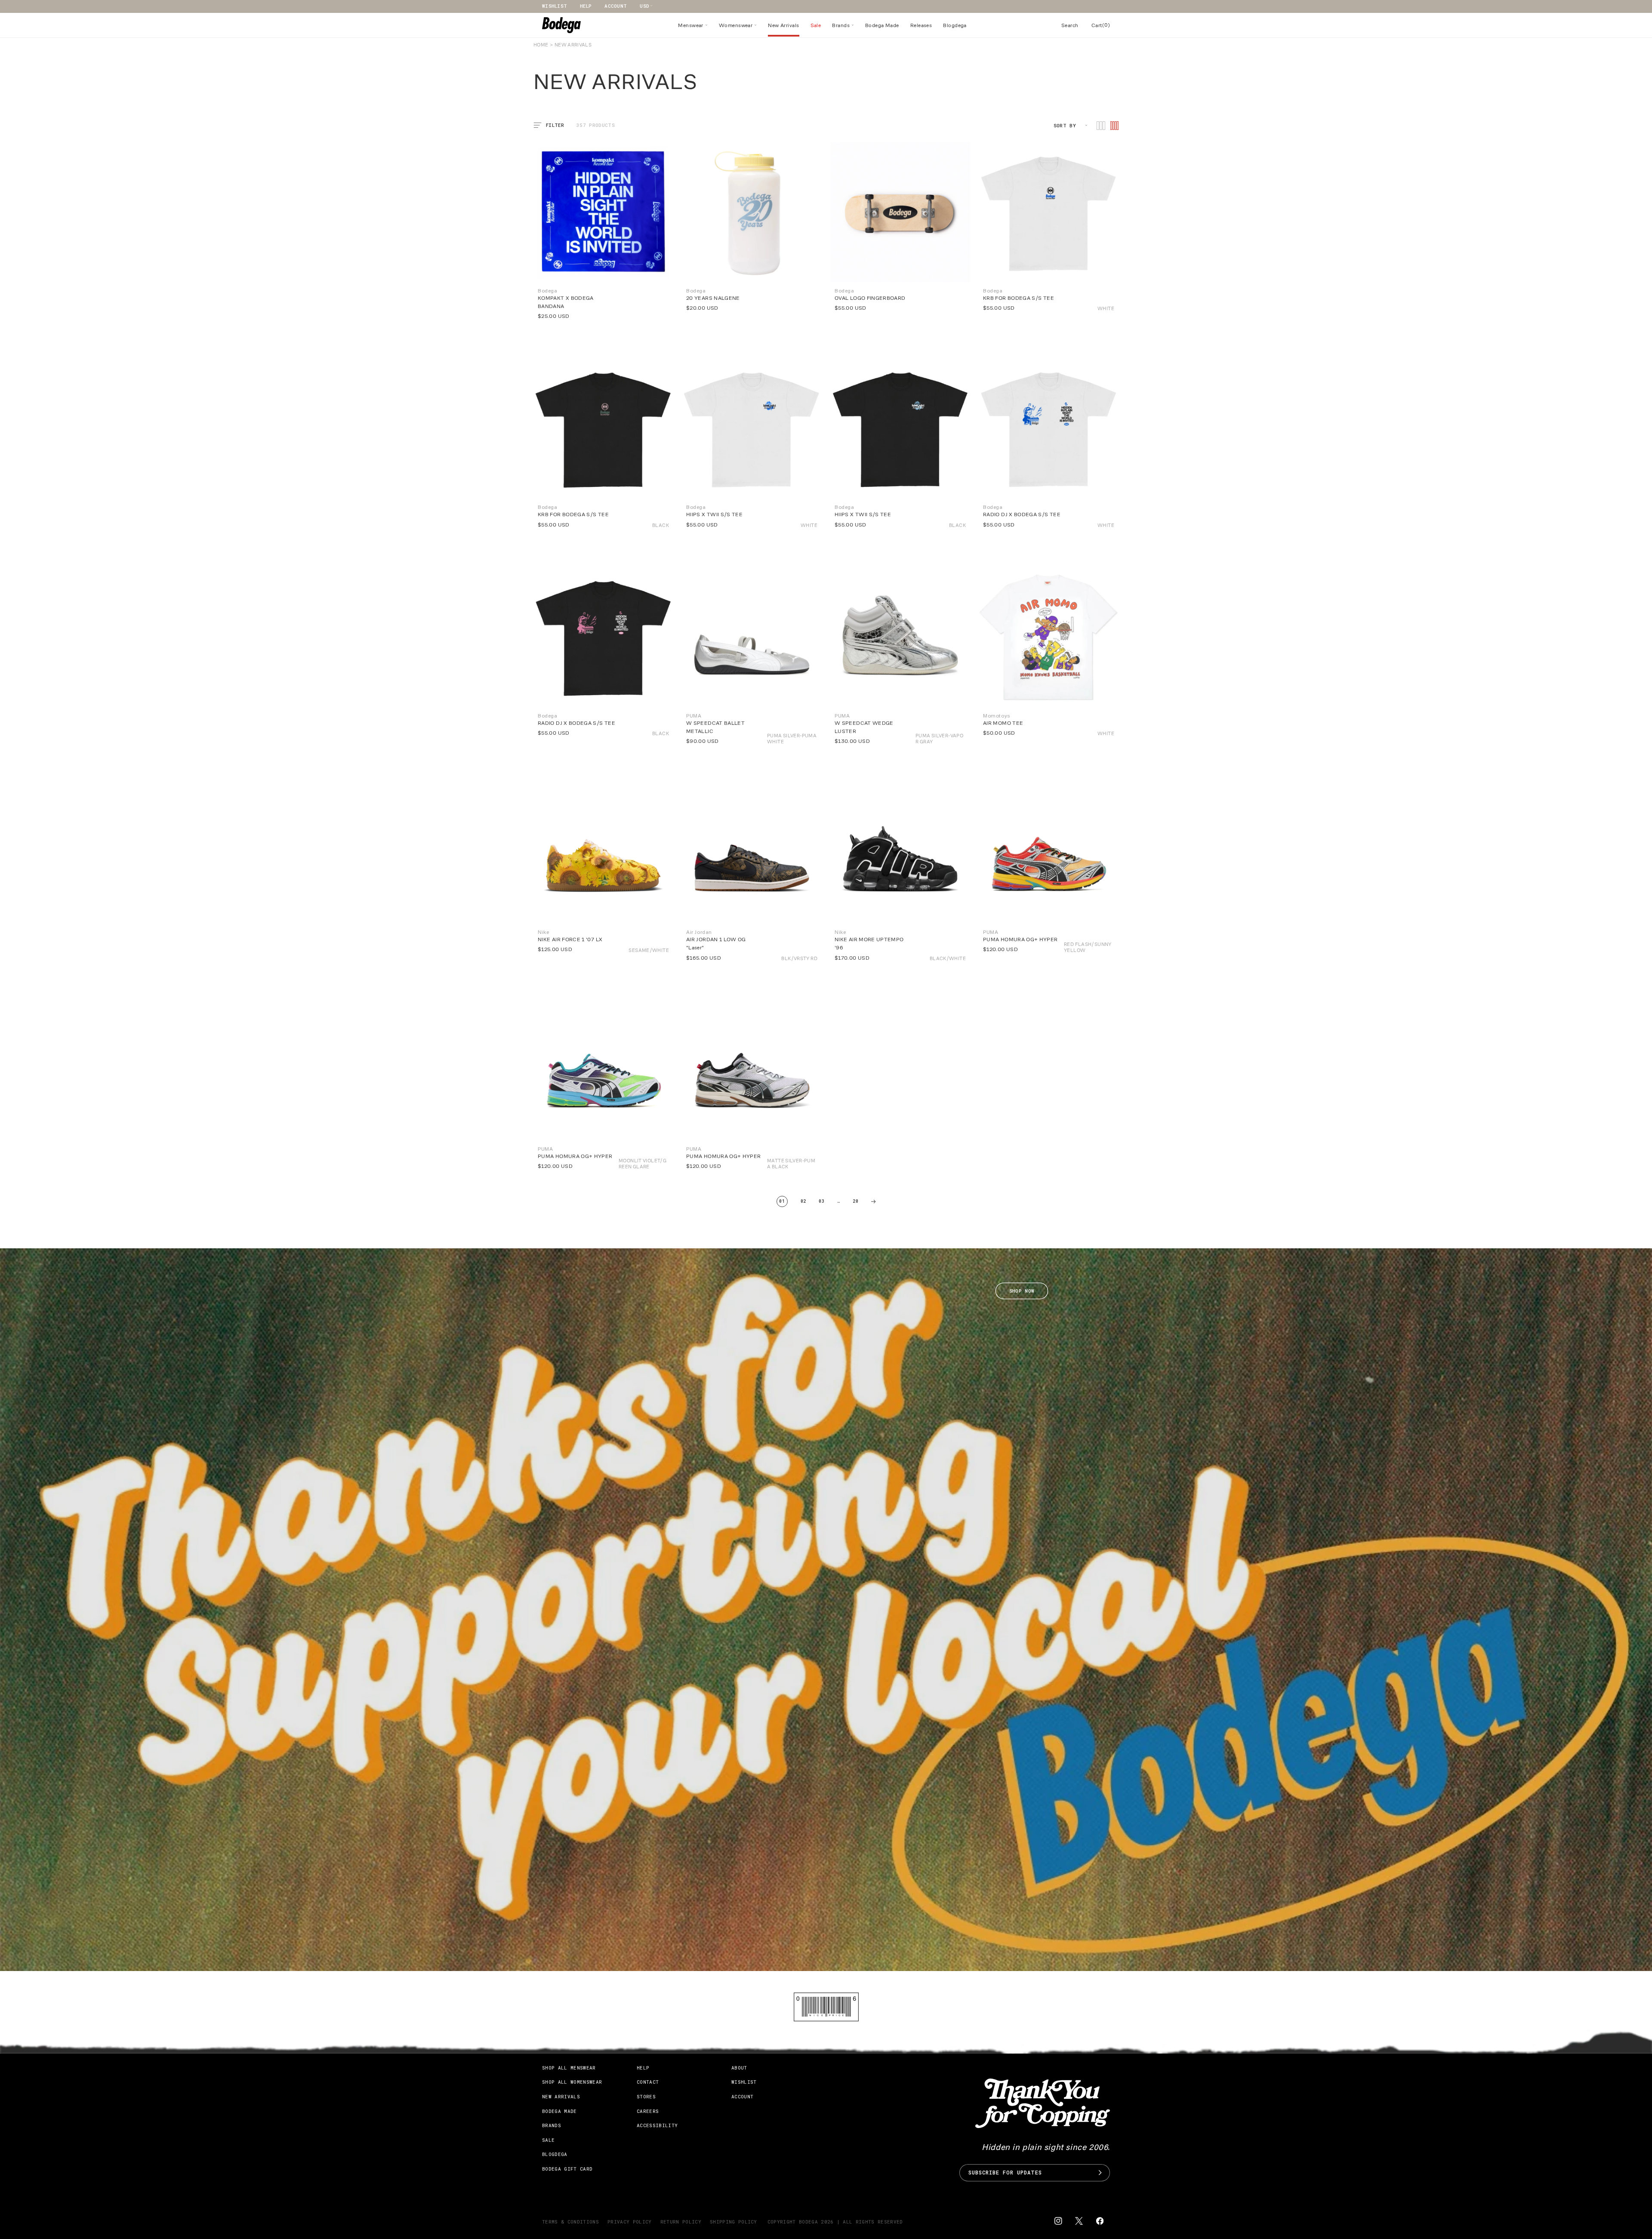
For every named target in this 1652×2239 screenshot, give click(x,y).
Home (541, 45)
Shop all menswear (569, 2068)
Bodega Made (559, 2111)
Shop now (1022, 1291)
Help (586, 6)
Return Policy (681, 2222)
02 (803, 1201)
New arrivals (561, 2096)
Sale (548, 2140)
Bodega (808, 2222)
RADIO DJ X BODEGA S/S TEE (576, 723)
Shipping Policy (734, 2222)
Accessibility (657, 2125)
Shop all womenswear (572, 2082)
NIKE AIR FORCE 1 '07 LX (570, 939)
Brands (552, 2125)
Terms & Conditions (570, 2222)
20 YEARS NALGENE (713, 298)
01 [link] (782, 1201)
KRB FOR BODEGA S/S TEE (1019, 298)
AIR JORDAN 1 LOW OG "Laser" (716, 943)
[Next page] (873, 1201)
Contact (648, 2082)
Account (616, 6)
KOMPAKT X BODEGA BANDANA (566, 302)
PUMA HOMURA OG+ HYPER (1020, 939)
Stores (646, 2096)
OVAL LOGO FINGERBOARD (870, 298)
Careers (648, 2111)
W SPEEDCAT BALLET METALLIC (715, 727)
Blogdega (555, 2154)
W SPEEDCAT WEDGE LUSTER (864, 727)
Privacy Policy (630, 2222)
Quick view (1014, 312)
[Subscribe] (1100, 2173)
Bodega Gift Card (567, 2169)
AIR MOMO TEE (1003, 723)
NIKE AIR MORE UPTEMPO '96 (869, 943)
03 (821, 1201)
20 (855, 1201)
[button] (693, 25)
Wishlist (555, 6)
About (739, 2068)
